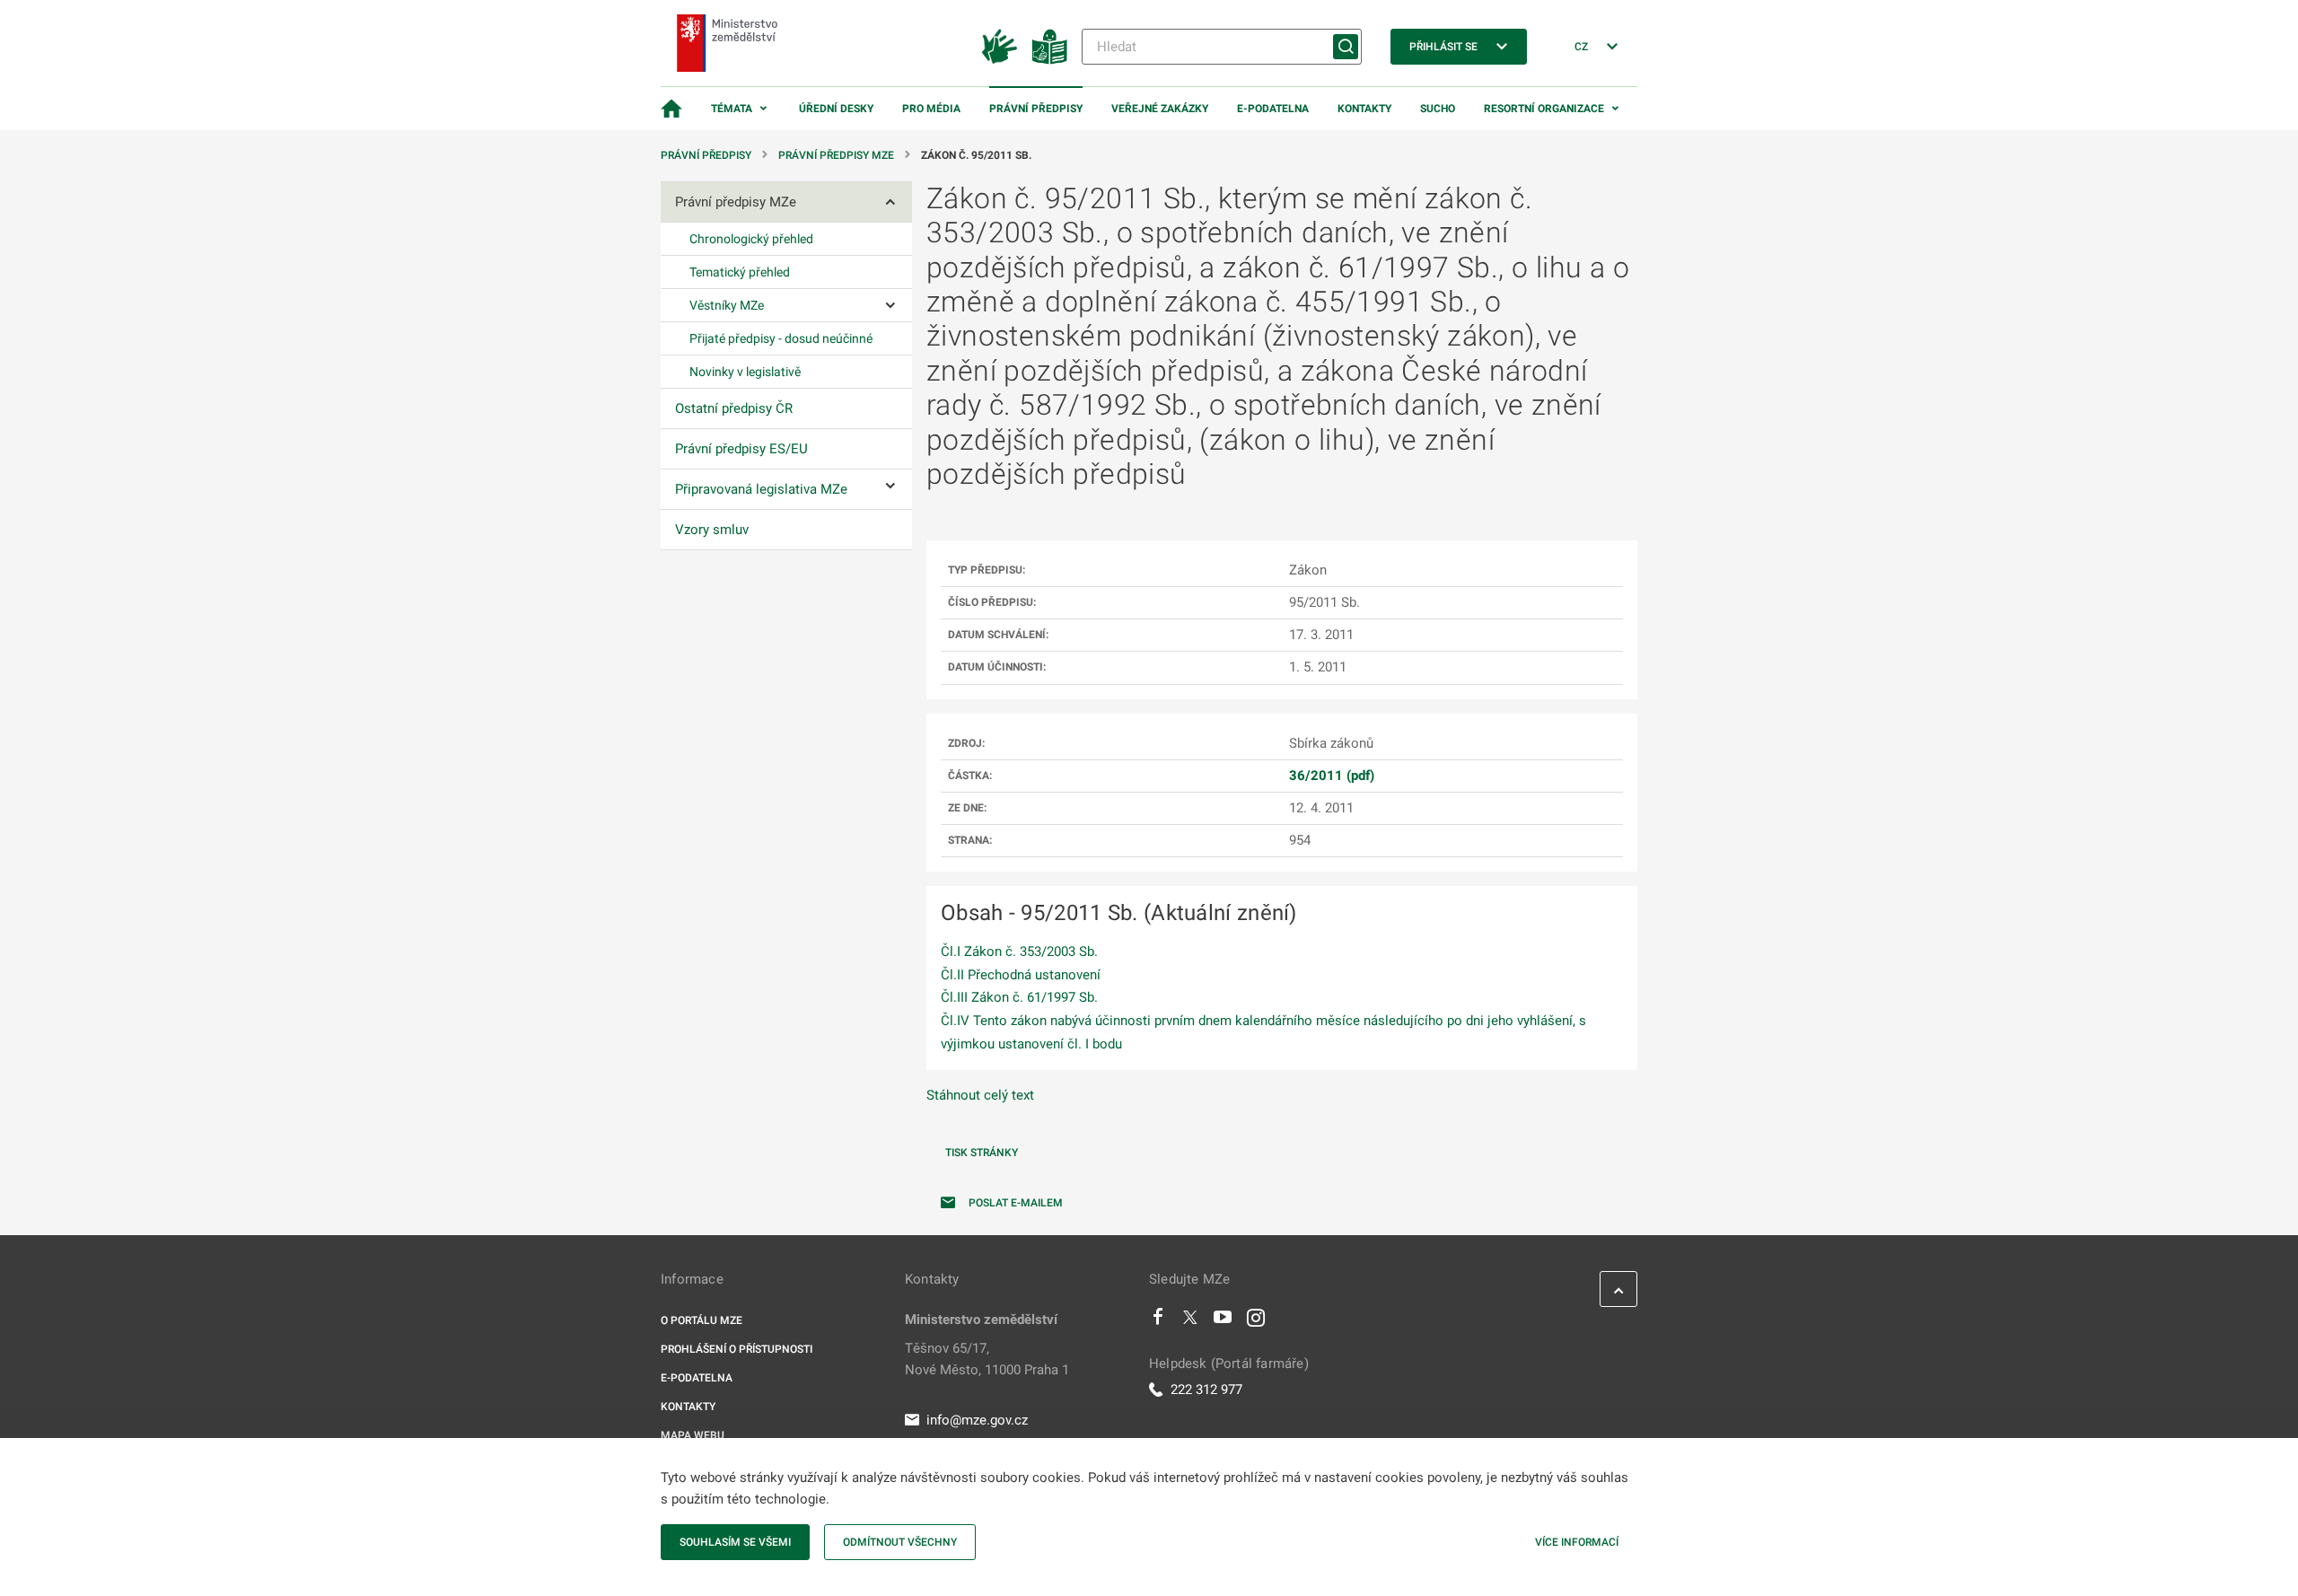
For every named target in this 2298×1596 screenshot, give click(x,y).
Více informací (1577, 1542)
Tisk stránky (982, 1153)
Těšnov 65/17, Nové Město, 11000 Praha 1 (987, 1359)
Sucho (1438, 109)
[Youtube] (1223, 1321)
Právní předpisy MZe (836, 155)
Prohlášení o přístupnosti (737, 1349)
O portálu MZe (702, 1320)
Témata (732, 109)
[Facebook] (1158, 1321)
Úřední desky (836, 109)
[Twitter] (1190, 1321)
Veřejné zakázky (1160, 109)
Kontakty (1364, 109)
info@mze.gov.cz (977, 1420)
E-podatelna (1273, 109)
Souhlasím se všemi (735, 1542)
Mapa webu (693, 1435)
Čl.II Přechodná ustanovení (1021, 975)
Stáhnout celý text (980, 1095)
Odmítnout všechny (900, 1542)
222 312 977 (1206, 1390)
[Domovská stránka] (671, 109)
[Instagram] (1256, 1321)
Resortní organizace (1544, 109)
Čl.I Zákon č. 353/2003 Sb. (1019, 951)
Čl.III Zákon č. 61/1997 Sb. (1019, 997)
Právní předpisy (1036, 109)
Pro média (931, 109)
